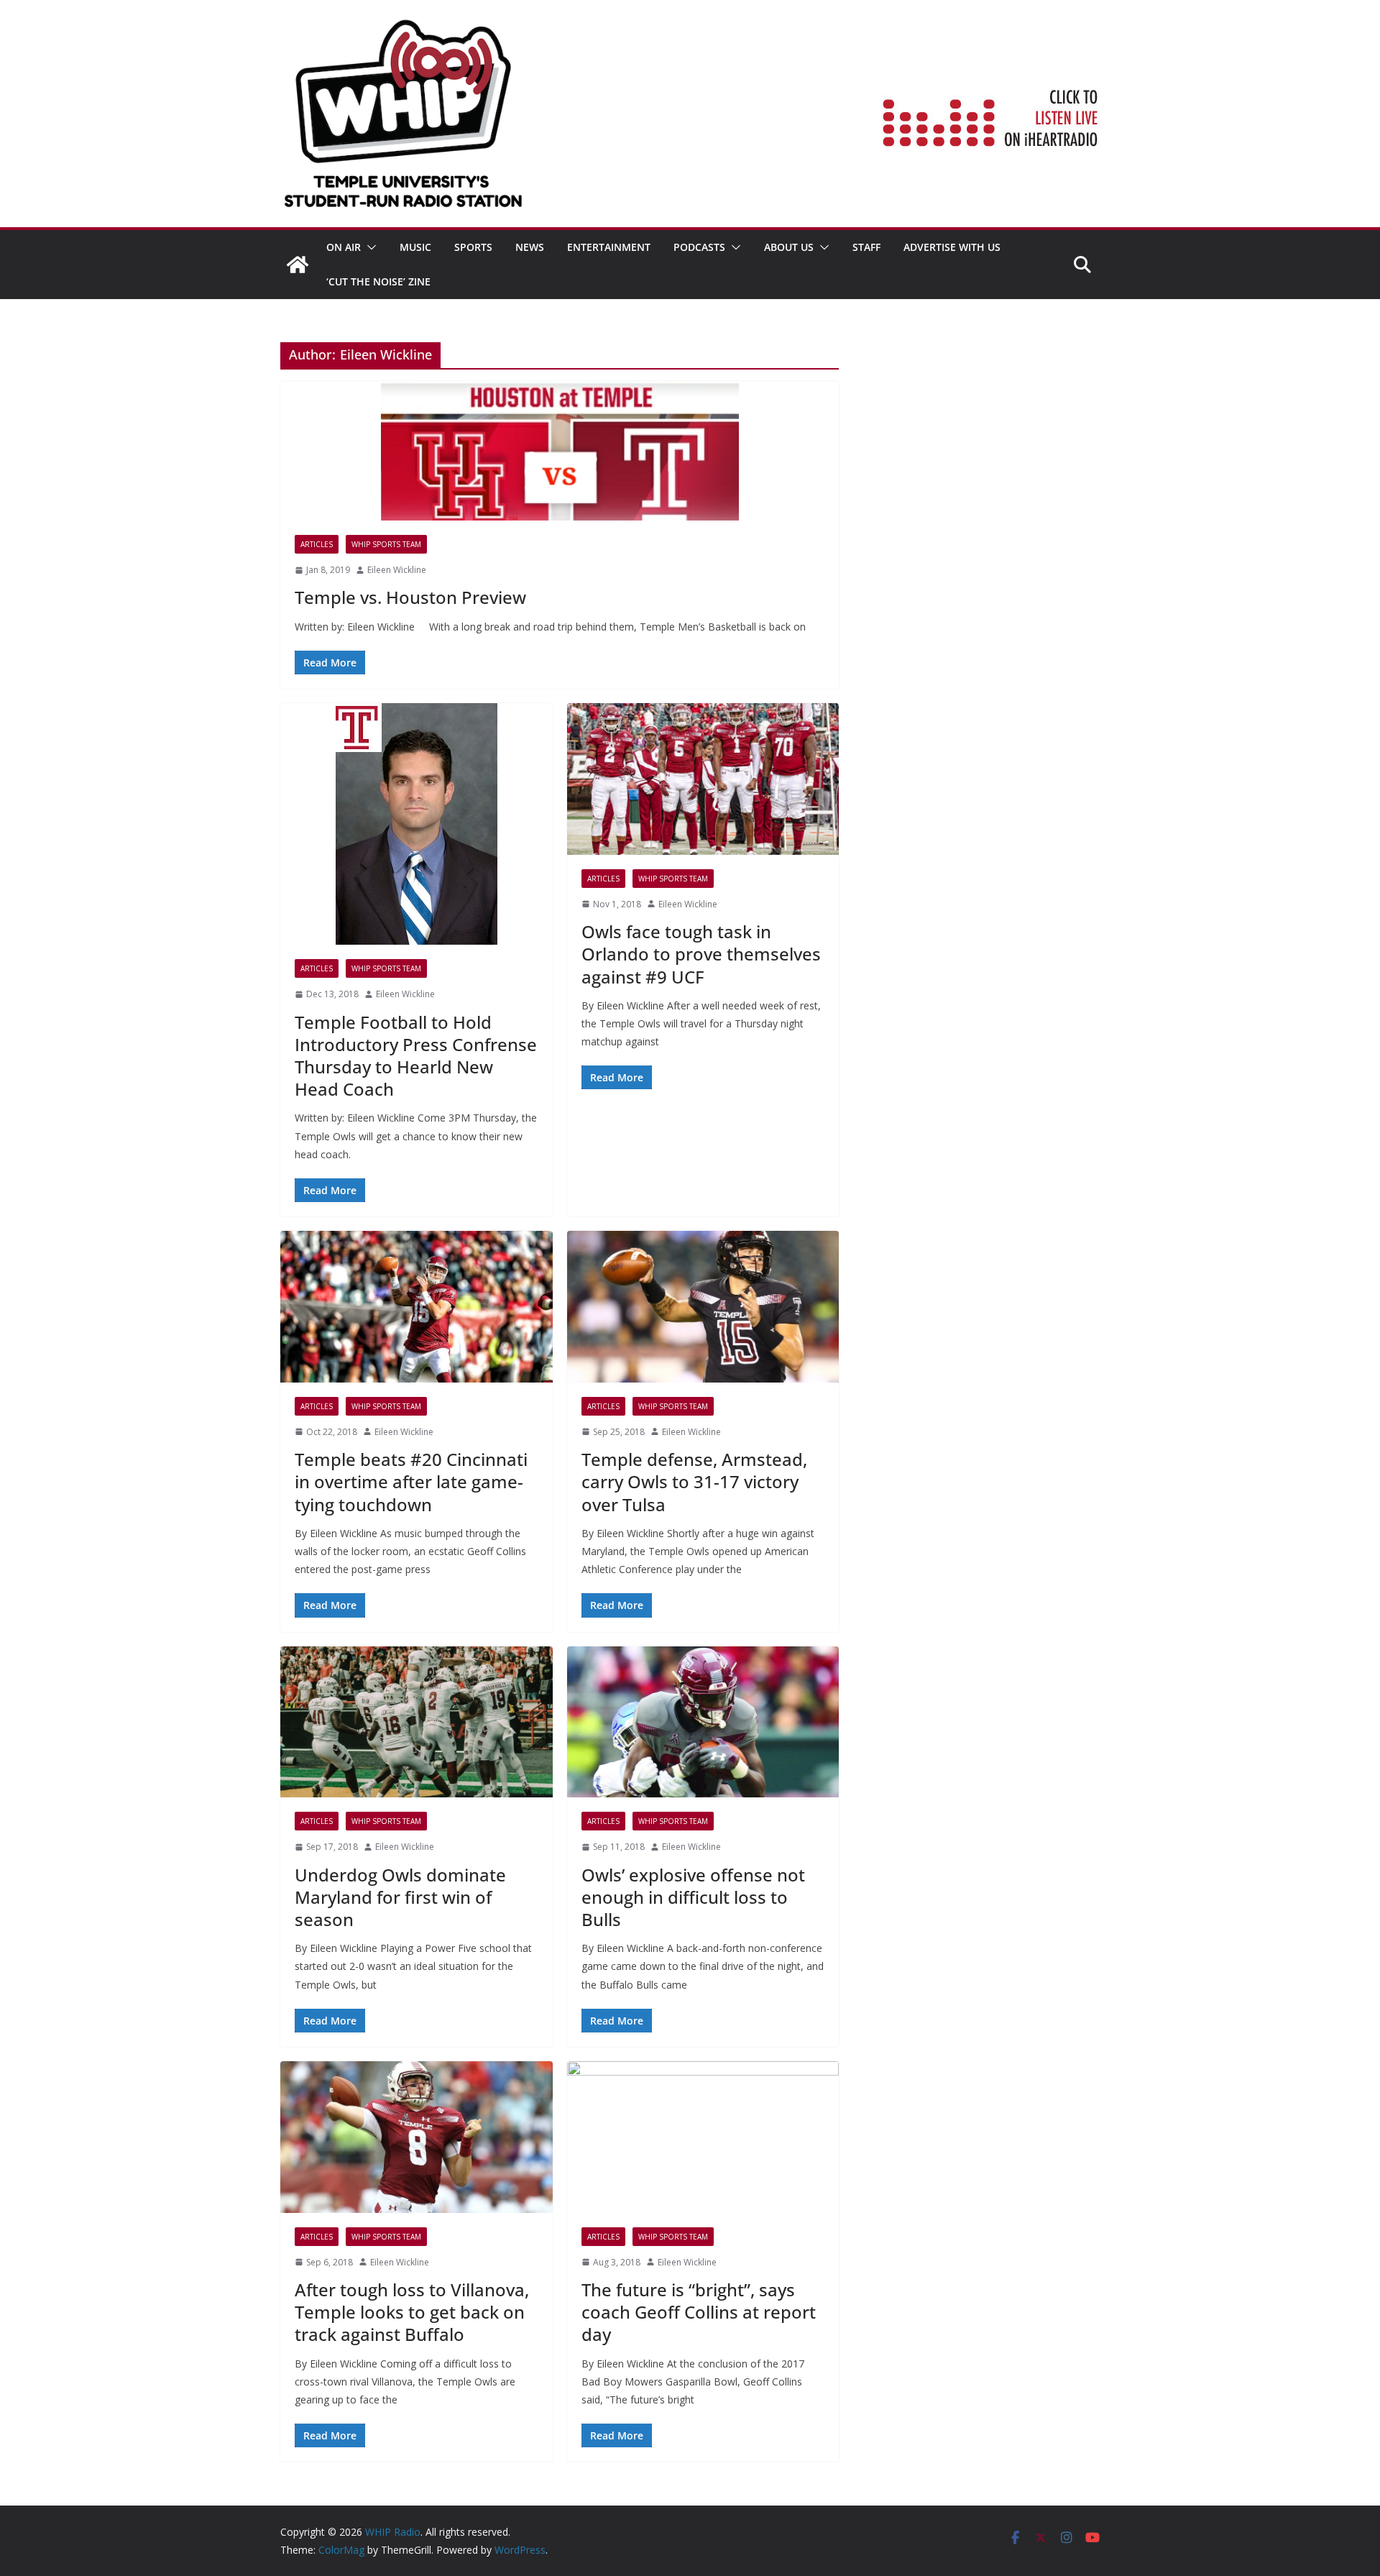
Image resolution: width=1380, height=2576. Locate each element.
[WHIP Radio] (298, 265)
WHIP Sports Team (386, 544)
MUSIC (415, 247)
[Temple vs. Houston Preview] (560, 451)
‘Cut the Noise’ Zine (378, 281)
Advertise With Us (952, 247)
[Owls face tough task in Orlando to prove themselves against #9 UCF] (703, 779)
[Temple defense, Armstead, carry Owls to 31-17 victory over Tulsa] (703, 1307)
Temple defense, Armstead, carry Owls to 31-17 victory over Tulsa (694, 1481)
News (530, 247)
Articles (317, 544)
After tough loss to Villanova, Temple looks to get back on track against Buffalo (412, 2312)
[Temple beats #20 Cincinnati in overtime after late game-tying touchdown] (417, 1307)
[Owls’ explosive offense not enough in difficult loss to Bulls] (703, 1722)
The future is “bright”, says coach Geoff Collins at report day (699, 2312)
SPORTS (473, 247)
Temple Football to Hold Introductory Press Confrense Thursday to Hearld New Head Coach (416, 1056)
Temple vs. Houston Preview (410, 597)
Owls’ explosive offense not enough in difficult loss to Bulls (693, 1897)
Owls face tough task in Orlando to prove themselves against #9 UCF (701, 954)
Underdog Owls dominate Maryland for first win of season (400, 1897)
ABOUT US (789, 247)
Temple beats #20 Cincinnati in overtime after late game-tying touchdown (411, 1481)
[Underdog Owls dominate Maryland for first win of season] (417, 1722)
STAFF (866, 247)
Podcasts (699, 247)
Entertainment (609, 247)
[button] (369, 247)
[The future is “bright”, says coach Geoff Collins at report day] (703, 2137)
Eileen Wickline (397, 570)
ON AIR (344, 247)
